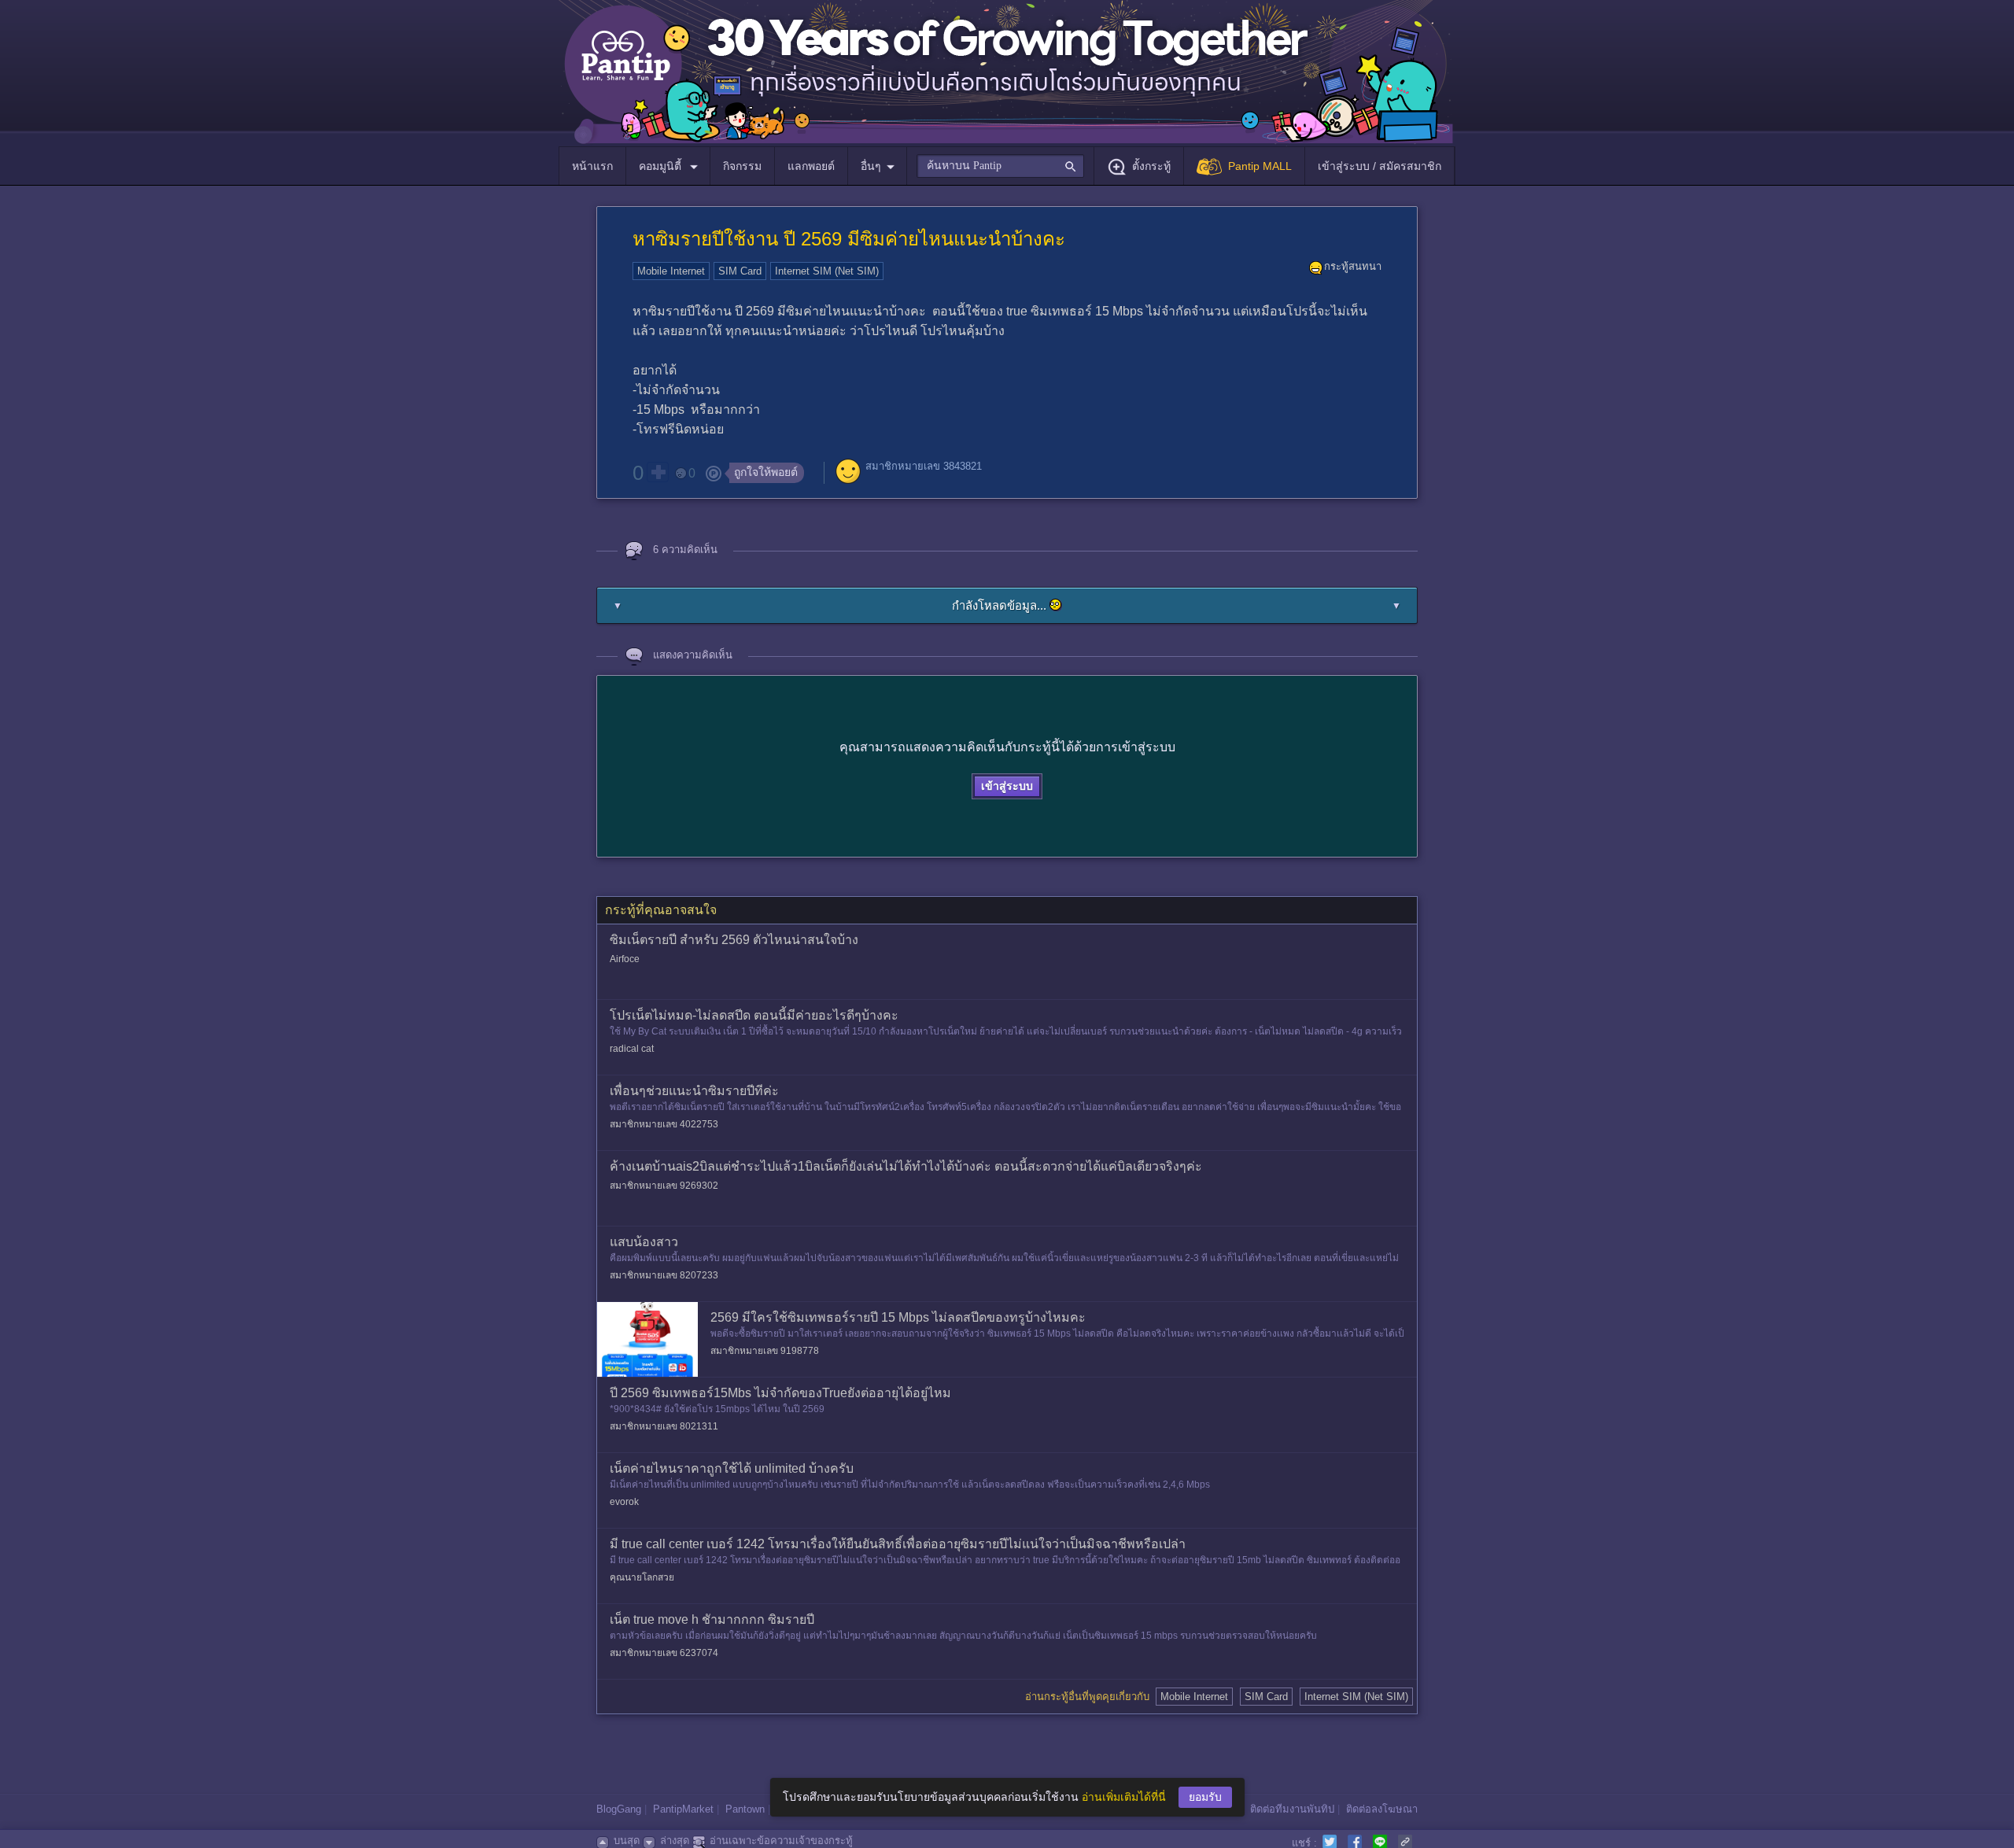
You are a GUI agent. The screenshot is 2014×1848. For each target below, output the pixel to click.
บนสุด (627, 1841)
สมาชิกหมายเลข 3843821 (924, 466)
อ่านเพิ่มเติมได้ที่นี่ (1124, 1797)
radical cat (632, 1049)
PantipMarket (683, 1809)
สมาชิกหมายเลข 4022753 (664, 1124)
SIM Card (740, 271)
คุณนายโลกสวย (642, 1577)
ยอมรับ (1205, 1797)
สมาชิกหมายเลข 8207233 (664, 1275)
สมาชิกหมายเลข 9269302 (664, 1186)
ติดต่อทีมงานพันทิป (1292, 1809)
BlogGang (619, 1809)
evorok (624, 1502)
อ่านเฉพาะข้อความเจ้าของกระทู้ (781, 1841)
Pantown (745, 1809)
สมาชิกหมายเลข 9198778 (765, 1351)
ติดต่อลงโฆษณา (1382, 1809)
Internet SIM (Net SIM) (827, 271)
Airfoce (625, 959)
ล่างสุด (675, 1841)
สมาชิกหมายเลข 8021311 (664, 1426)
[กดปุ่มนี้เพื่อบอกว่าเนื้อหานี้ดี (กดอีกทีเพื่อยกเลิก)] (658, 472)
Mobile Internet (671, 271)
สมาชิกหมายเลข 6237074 (664, 1653)
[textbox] (1000, 166)
